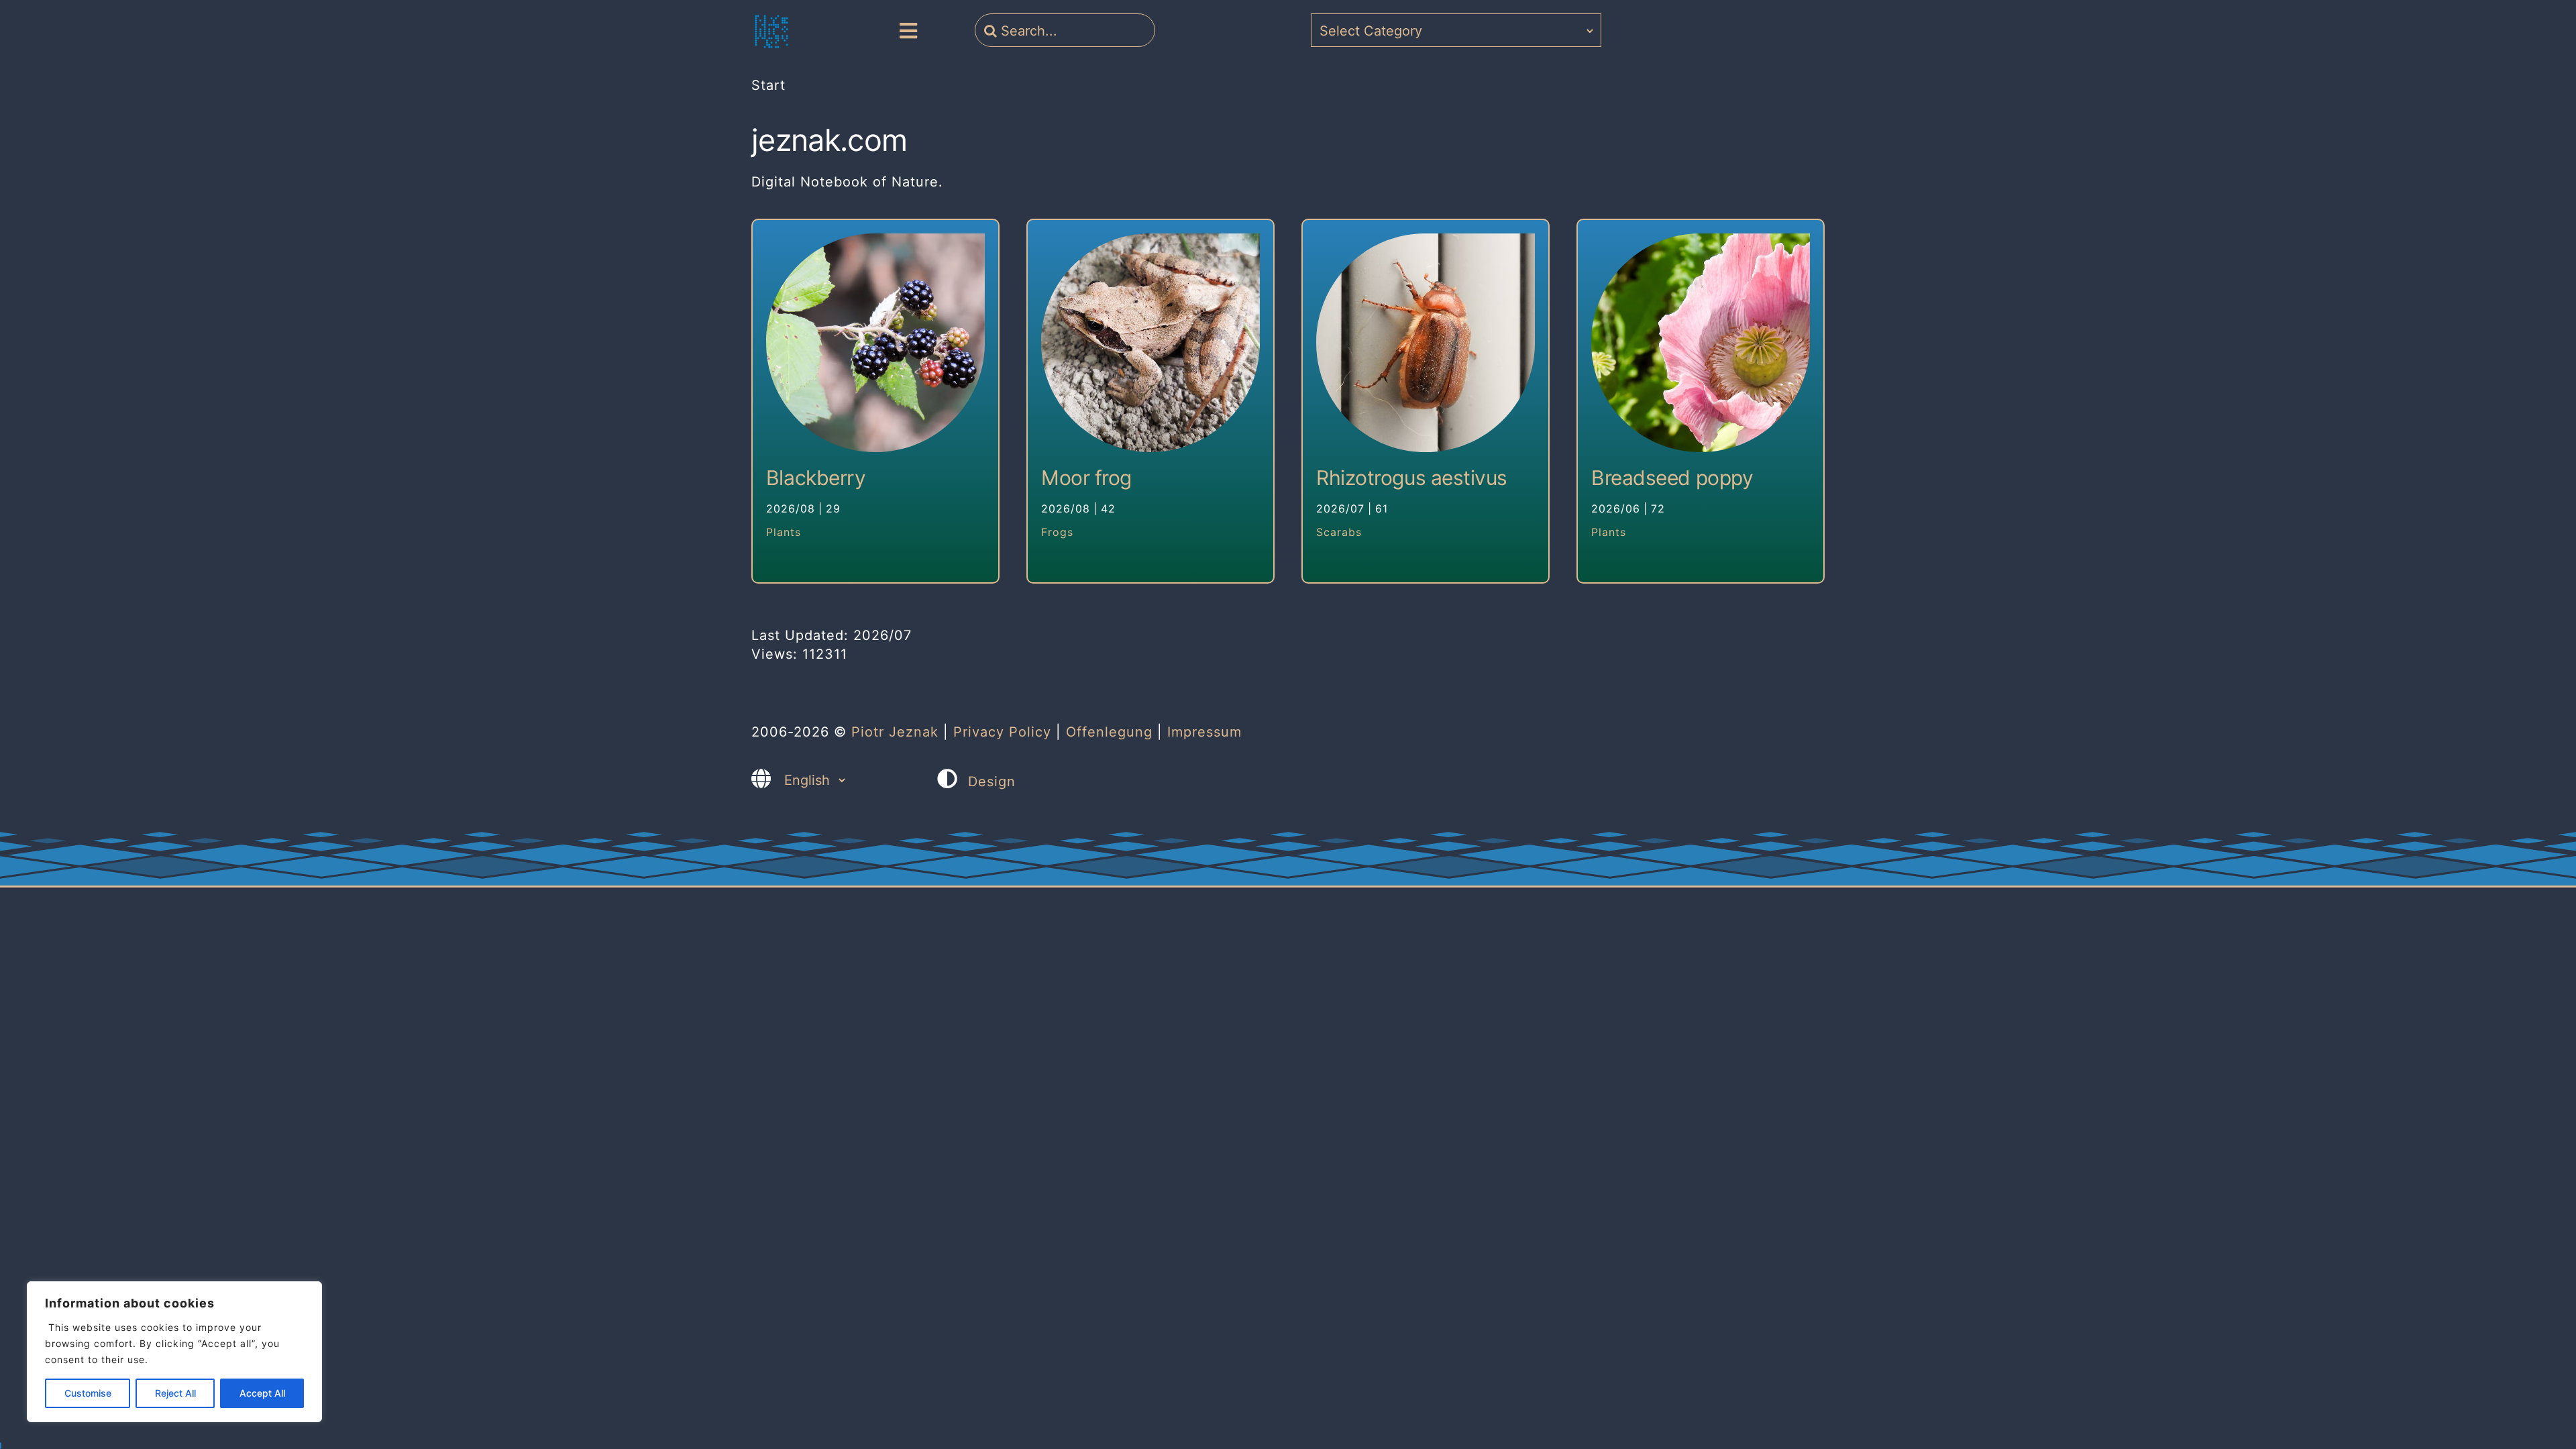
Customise (88, 1393)
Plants (784, 532)
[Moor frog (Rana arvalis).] (1150, 343)
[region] (174, 1352)
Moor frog (1086, 478)
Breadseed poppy (1672, 478)
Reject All (175, 1393)
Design (992, 782)
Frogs (1057, 532)
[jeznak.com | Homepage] (771, 32)
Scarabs (1339, 532)
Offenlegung (1109, 732)
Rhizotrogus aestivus (1412, 478)
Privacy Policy (1002, 732)
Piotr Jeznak (895, 732)
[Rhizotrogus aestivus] (1426, 343)
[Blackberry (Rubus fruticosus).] (875, 343)
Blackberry (816, 478)
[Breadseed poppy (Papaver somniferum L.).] (1701, 343)
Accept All (262, 1393)
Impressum (1204, 732)
